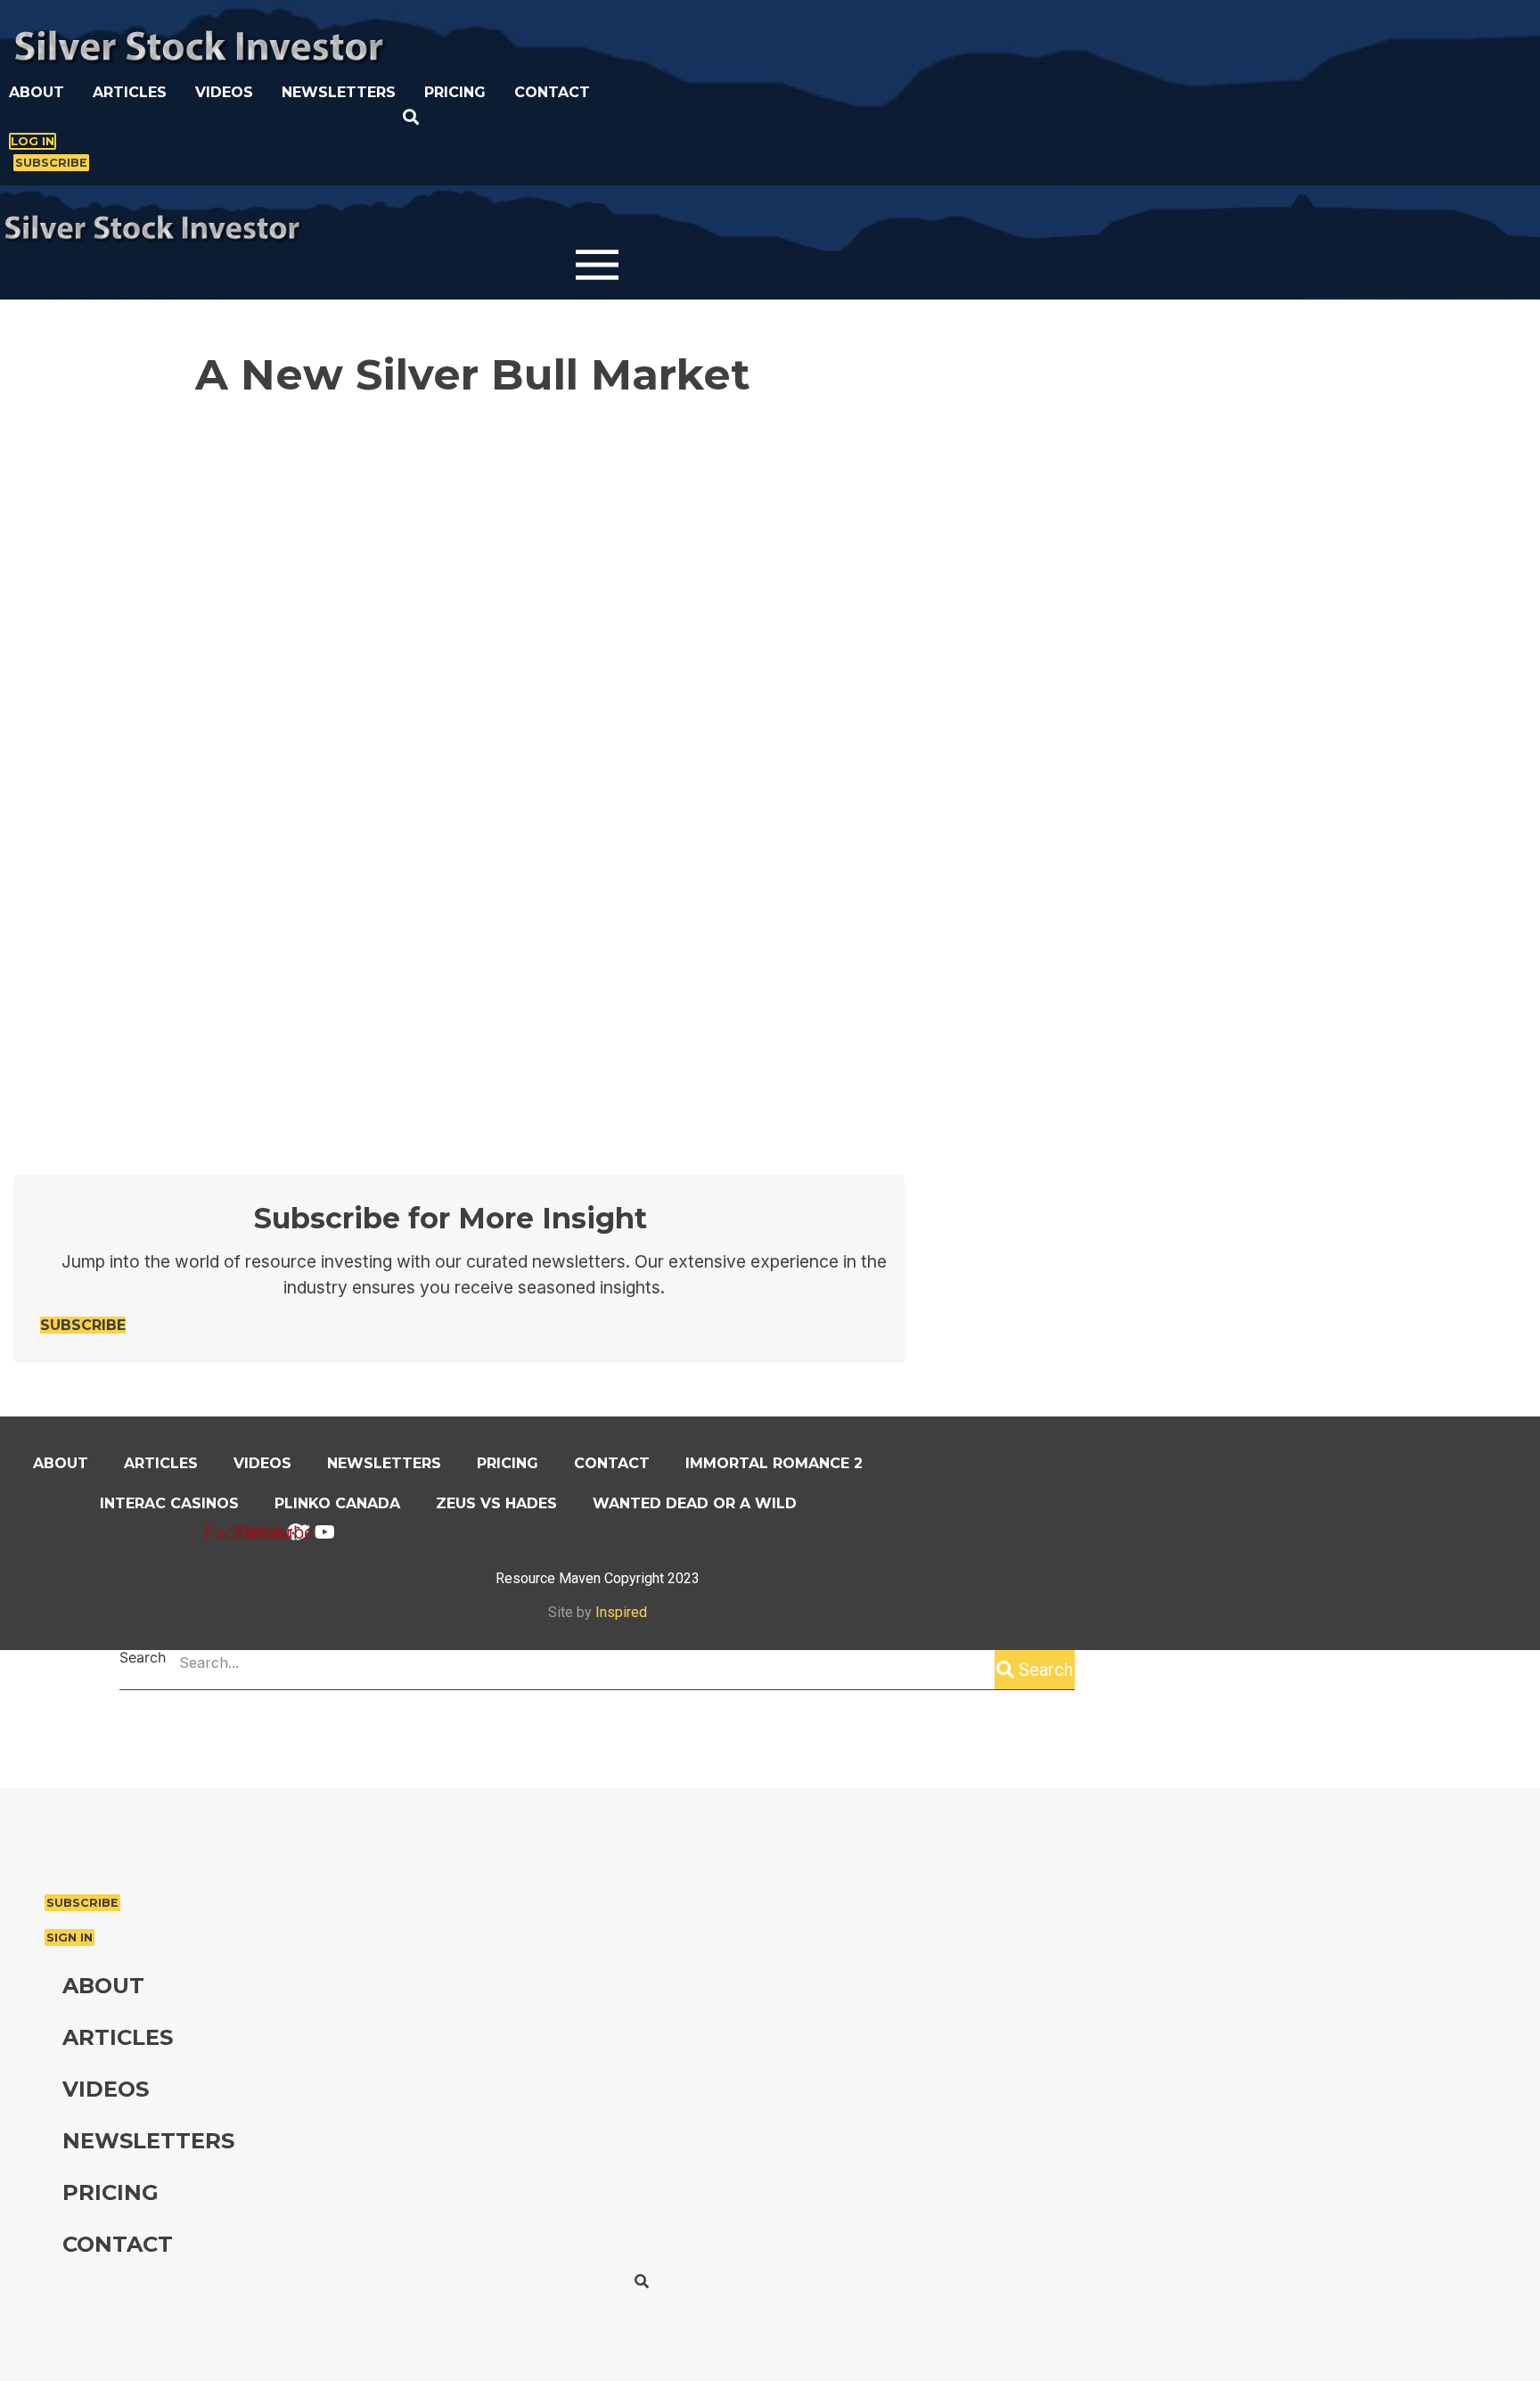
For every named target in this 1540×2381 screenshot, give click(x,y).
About (37, 92)
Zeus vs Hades (496, 1503)
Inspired (621, 1612)
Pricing (455, 92)
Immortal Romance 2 (774, 1463)
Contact (552, 92)
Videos (224, 92)
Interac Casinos (169, 1503)
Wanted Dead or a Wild (695, 1503)
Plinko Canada (337, 1503)
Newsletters (339, 92)
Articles (130, 92)
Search (143, 1658)
